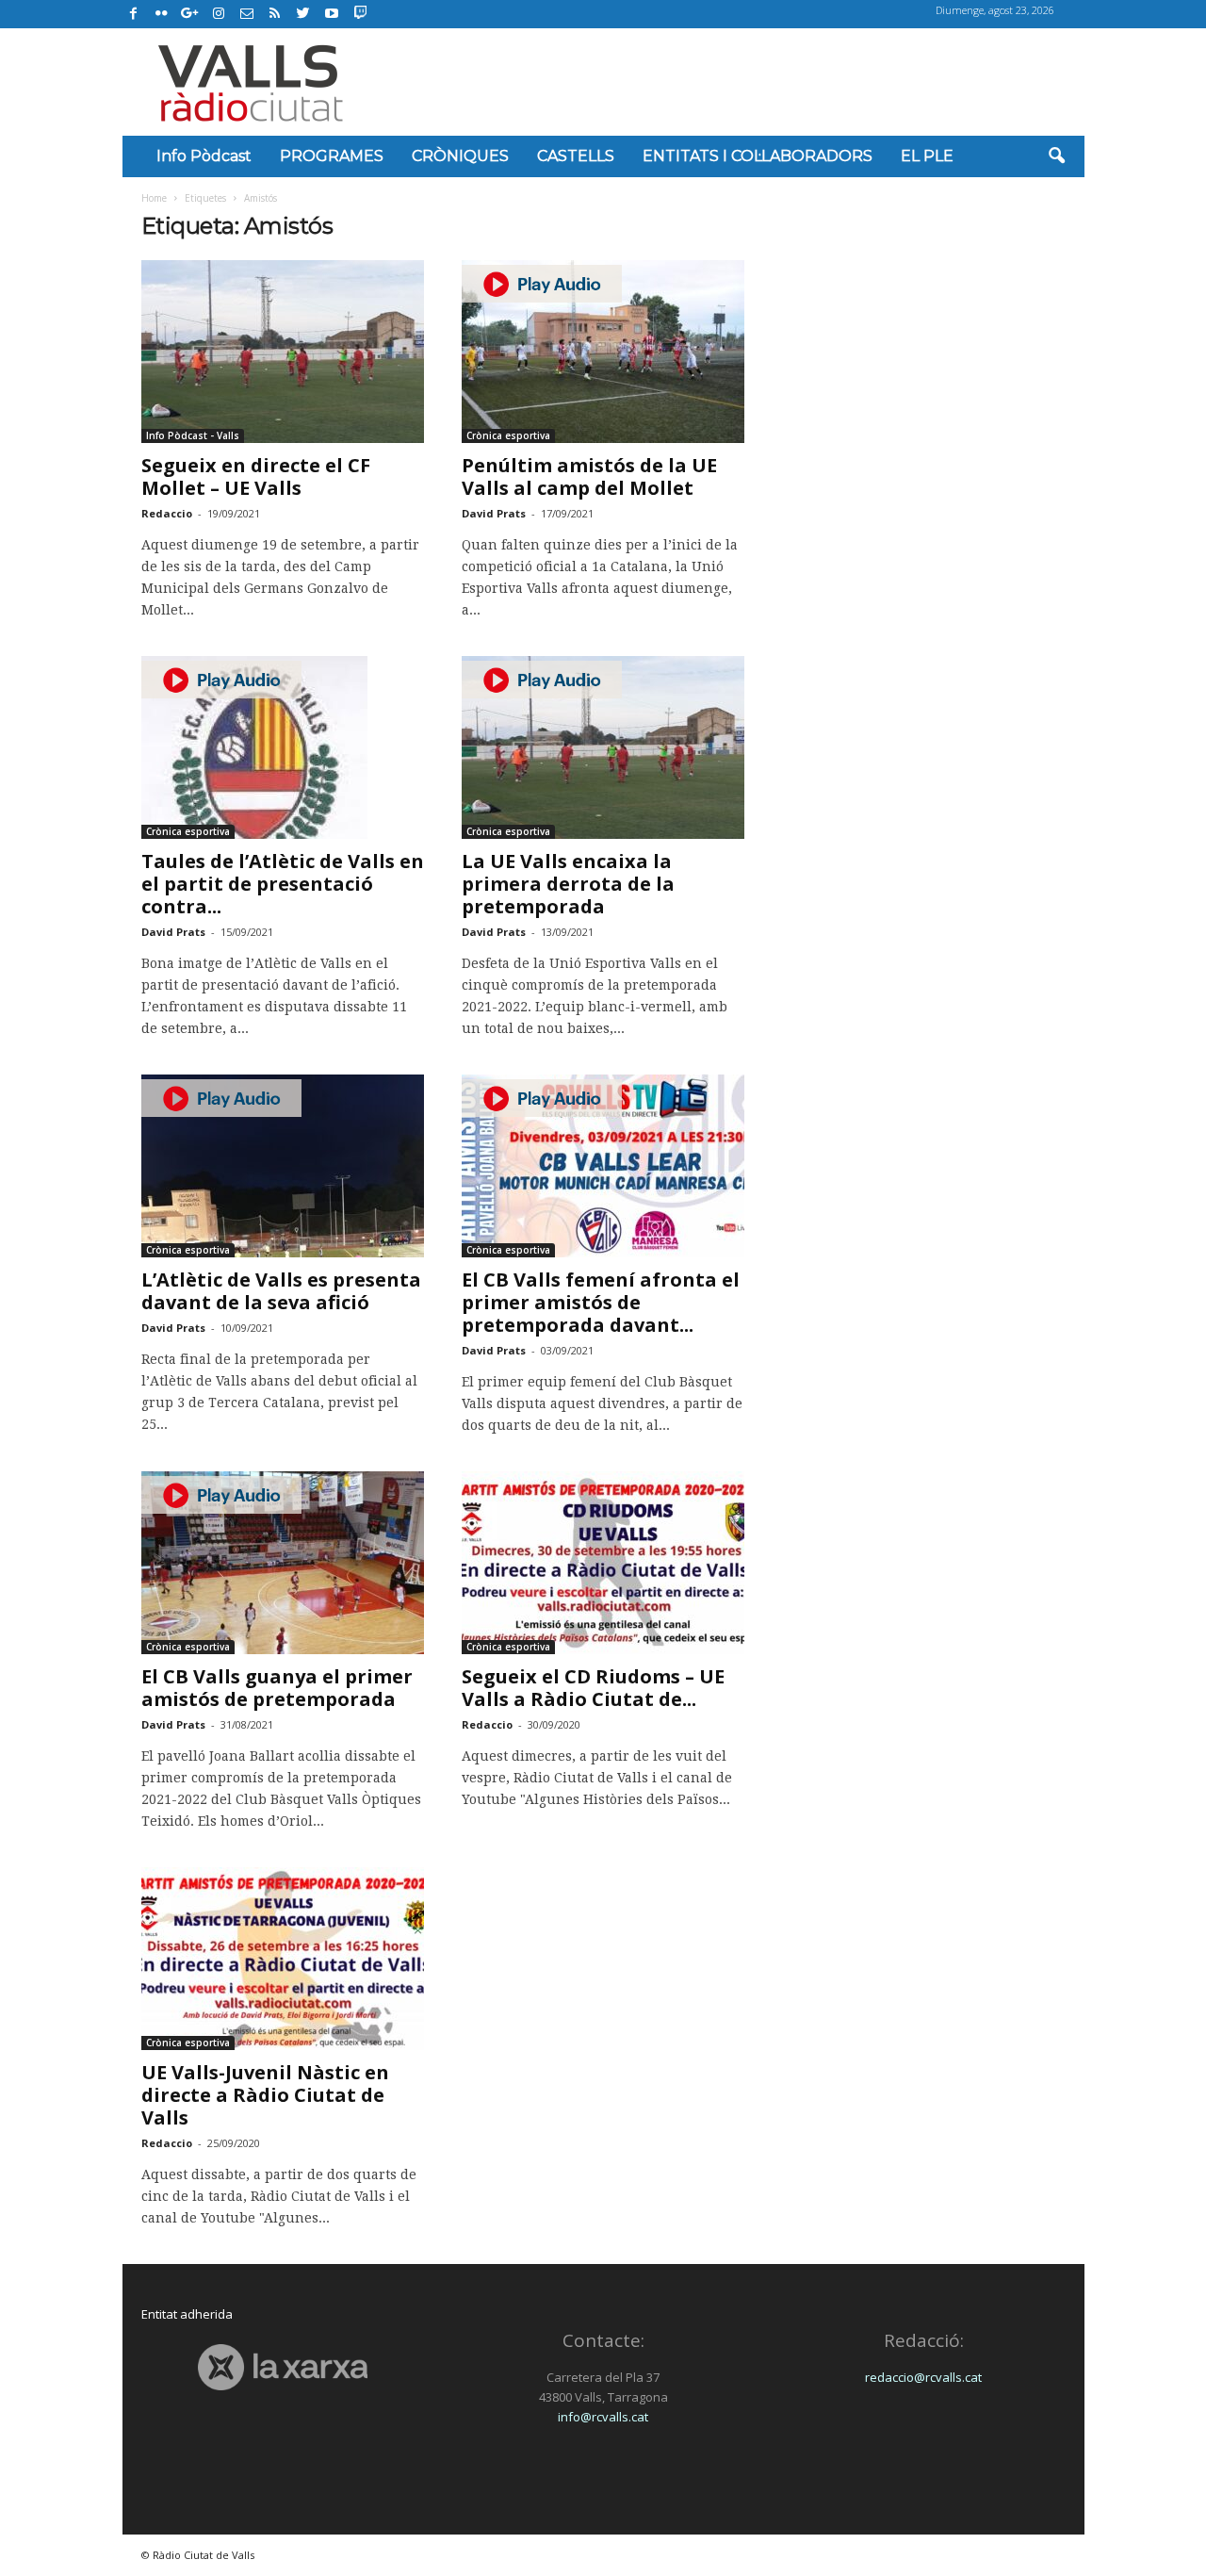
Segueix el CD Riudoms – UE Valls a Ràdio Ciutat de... (593, 1688)
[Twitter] (303, 14)
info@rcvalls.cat (603, 2417)
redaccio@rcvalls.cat (923, 2377)
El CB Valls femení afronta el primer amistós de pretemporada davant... (601, 1302)
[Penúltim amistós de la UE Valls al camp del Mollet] (603, 352)
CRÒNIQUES (460, 156)
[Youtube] (332, 14)
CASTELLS (576, 156)
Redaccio (167, 513)
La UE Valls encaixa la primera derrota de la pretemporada (568, 884)
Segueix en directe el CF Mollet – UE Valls (256, 476)
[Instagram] (219, 14)
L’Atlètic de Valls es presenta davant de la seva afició (281, 1291)
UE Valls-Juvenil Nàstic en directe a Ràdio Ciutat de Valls (265, 2095)
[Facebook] (134, 14)
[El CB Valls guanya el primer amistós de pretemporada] (283, 1563)
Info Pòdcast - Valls (193, 435)
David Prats (494, 513)
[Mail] (247, 14)
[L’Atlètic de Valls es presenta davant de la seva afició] (283, 1166)
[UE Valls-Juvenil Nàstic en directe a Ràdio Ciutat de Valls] (283, 1959)
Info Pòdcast (204, 156)
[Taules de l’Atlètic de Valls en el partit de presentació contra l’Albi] (283, 747)
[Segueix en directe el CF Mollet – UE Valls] (283, 352)
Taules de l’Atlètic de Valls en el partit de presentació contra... (283, 884)
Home (154, 198)
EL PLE (927, 156)
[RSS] (275, 14)
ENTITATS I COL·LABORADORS (758, 156)
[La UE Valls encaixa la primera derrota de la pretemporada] (603, 747)
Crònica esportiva (508, 435)
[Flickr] (162, 14)
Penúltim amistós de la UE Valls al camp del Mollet (589, 476)
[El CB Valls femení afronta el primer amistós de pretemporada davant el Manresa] (603, 1166)
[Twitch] (358, 11)
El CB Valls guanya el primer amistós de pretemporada (277, 1688)
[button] (1056, 156)
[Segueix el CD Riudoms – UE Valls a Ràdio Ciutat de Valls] (603, 1563)
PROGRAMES (332, 156)
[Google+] (190, 14)
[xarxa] (283, 2367)
